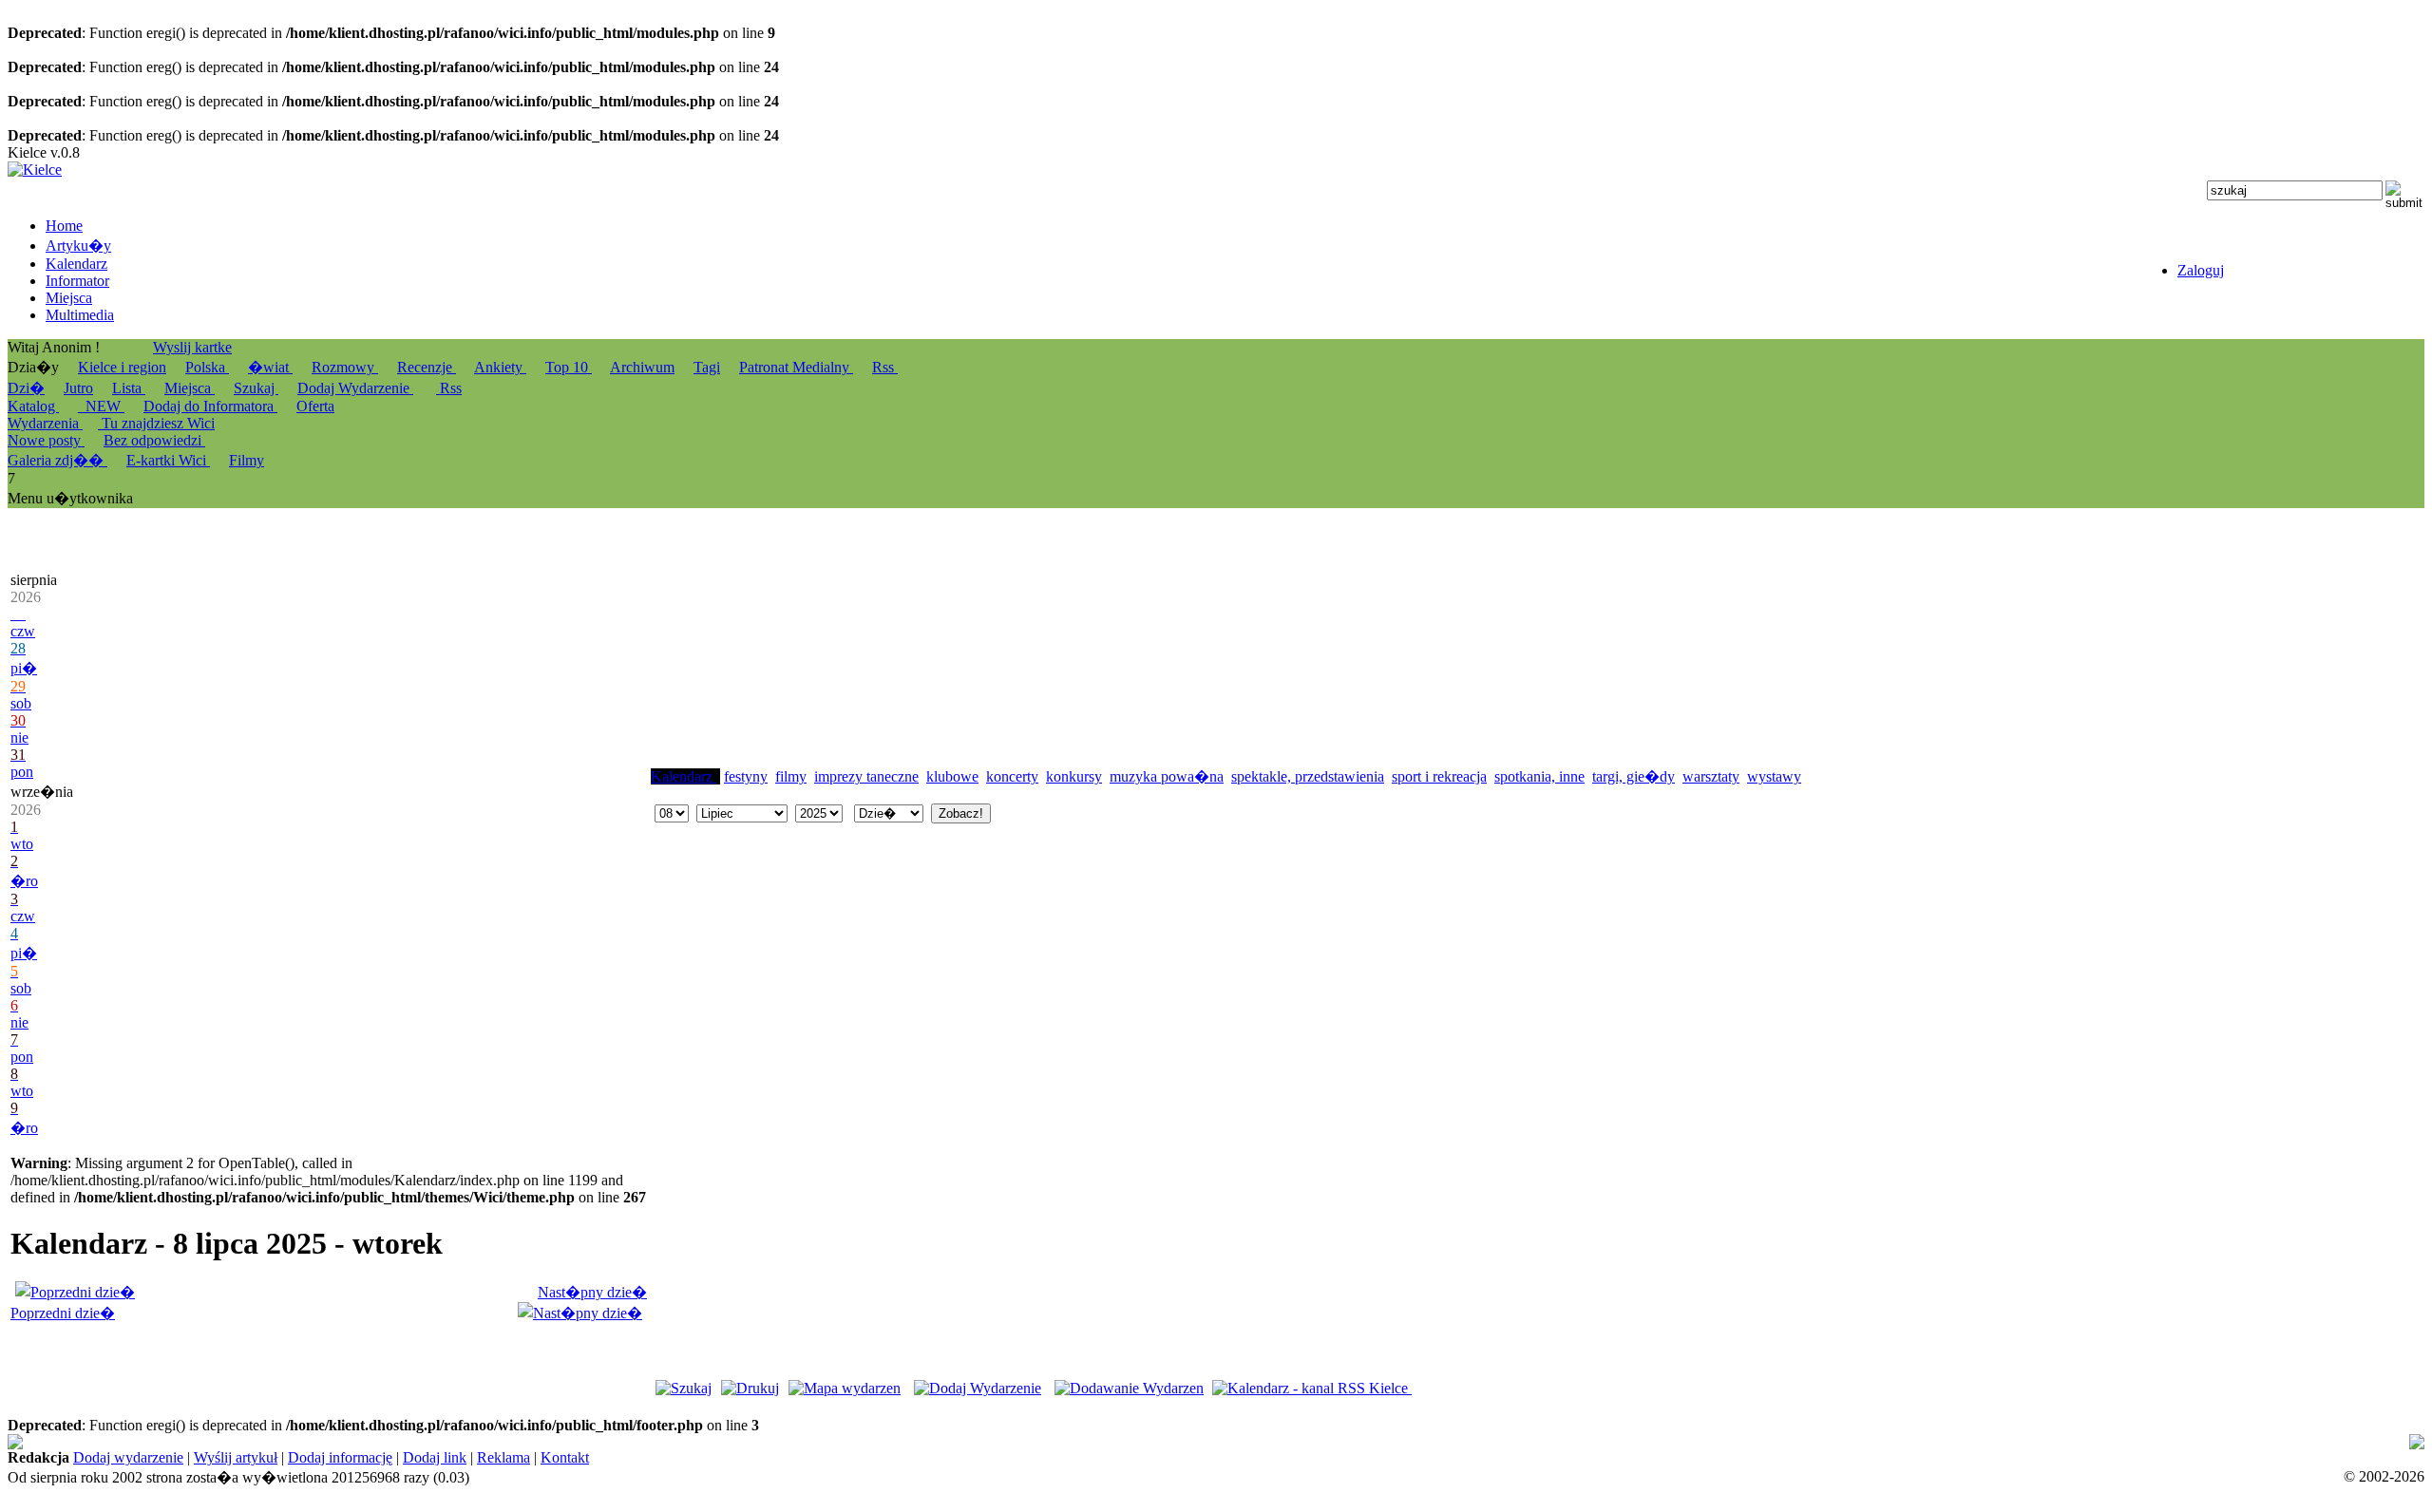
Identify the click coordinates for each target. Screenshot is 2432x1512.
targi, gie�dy (1634, 776)
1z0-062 (1753, 1442)
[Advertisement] (793, 647)
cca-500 (1119, 1442)
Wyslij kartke (192, 347)
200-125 (577, 1442)
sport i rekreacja (1439, 776)
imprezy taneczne (866, 776)
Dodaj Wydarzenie (355, 388)
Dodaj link (435, 1457)
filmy (791, 776)
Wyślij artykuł (236, 1457)
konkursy (1074, 776)
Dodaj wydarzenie (128, 1457)
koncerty (1012, 776)
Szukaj (256, 388)
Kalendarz (684, 776)
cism (889, 1442)
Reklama (503, 1457)
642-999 (768, 1442)
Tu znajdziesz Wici (156, 423)
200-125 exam (696, 1442)
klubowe (952, 776)
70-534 (1563, 1442)
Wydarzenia (45, 423)
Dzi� (26, 388)
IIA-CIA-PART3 (1026, 1442)
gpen (1176, 1442)
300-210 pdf (834, 1442)
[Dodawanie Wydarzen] (1129, 1388)
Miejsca (190, 388)
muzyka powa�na (1167, 776)
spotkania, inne (1539, 776)
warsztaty (1711, 776)
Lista (129, 388)
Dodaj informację (340, 1457)
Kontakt (565, 1457)
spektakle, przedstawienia (1308, 776)
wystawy (1774, 776)
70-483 (627, 1442)
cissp (1617, 1442)
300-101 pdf (1687, 1442)
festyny (746, 776)
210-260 (1899, 1442)
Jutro (78, 388)
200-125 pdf (511, 1442)
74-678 (29, 1442)
